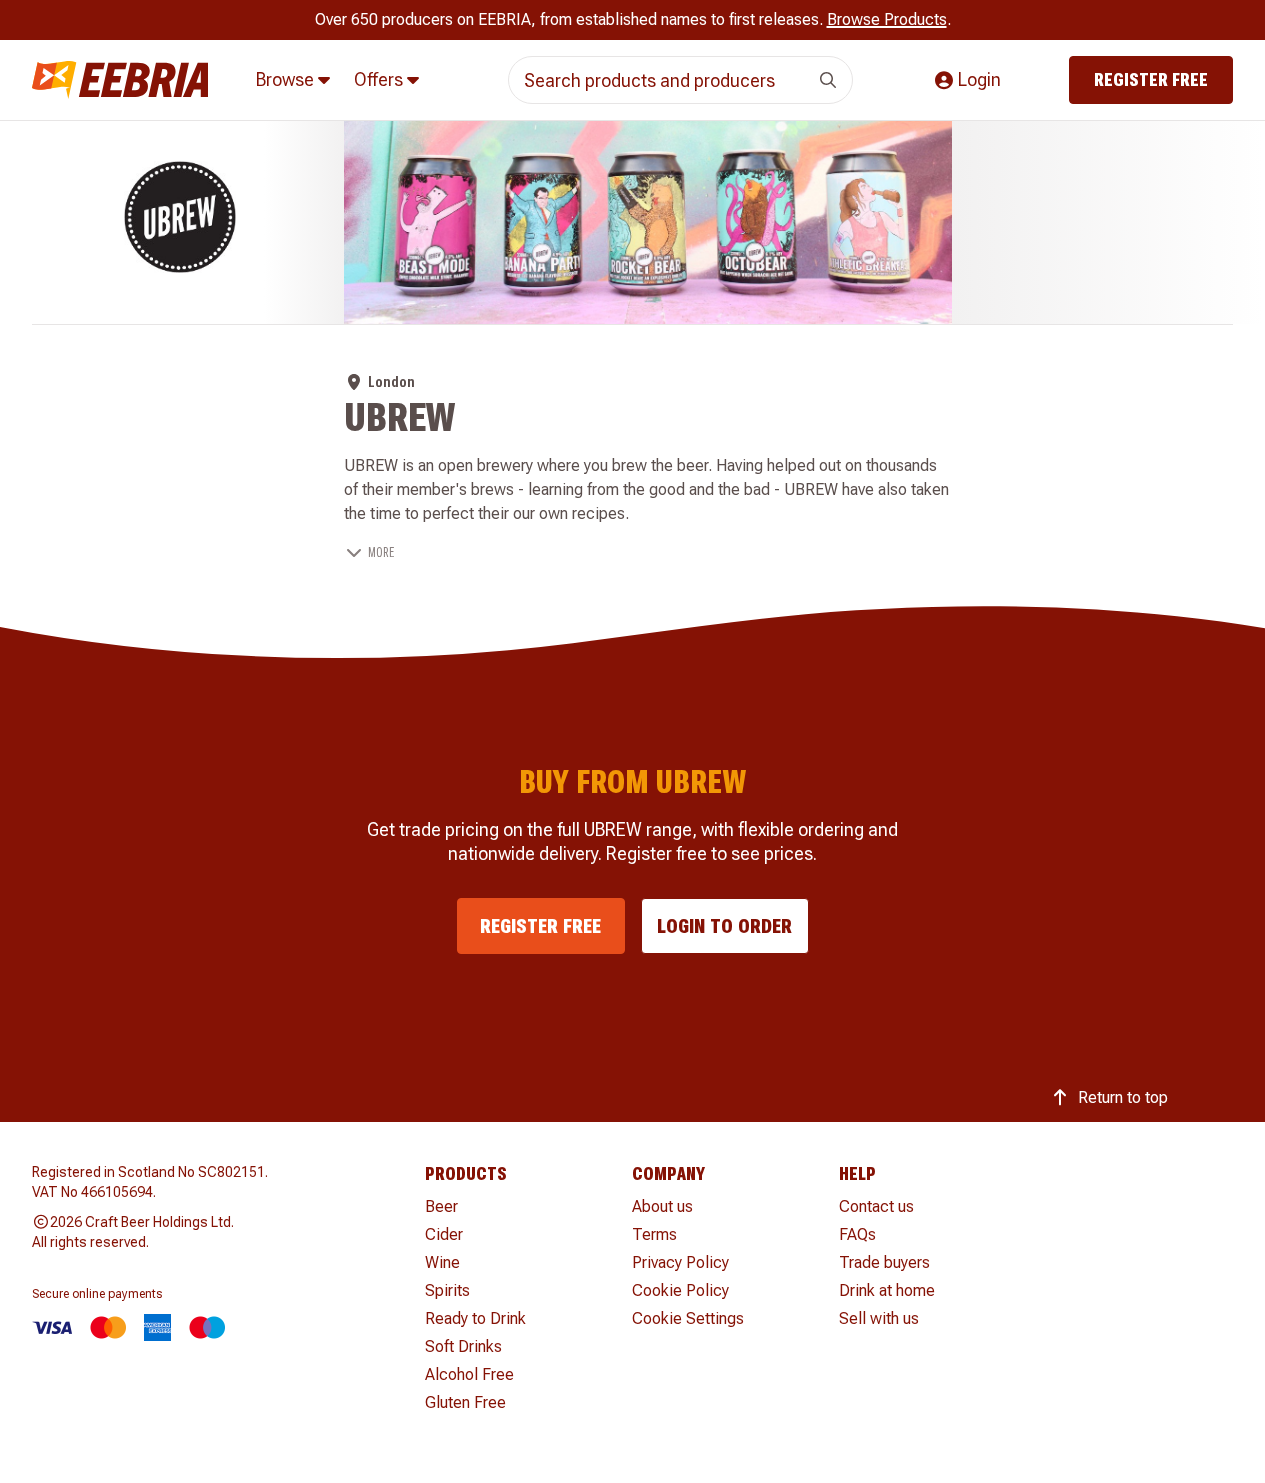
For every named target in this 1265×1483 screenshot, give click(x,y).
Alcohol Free (469, 1374)
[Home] (120, 80)
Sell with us (879, 1318)
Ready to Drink (475, 1318)
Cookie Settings (688, 1318)
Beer (441, 1206)
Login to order (724, 926)
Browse (287, 79)
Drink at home (887, 1290)
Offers (380, 79)
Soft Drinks (463, 1346)
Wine (442, 1262)
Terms (654, 1234)
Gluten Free (465, 1402)
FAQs (857, 1234)
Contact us (876, 1206)
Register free (1151, 79)
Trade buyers (884, 1262)
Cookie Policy (680, 1290)
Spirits (447, 1290)
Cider (444, 1234)
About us (662, 1206)
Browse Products (887, 19)
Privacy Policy (680, 1262)
